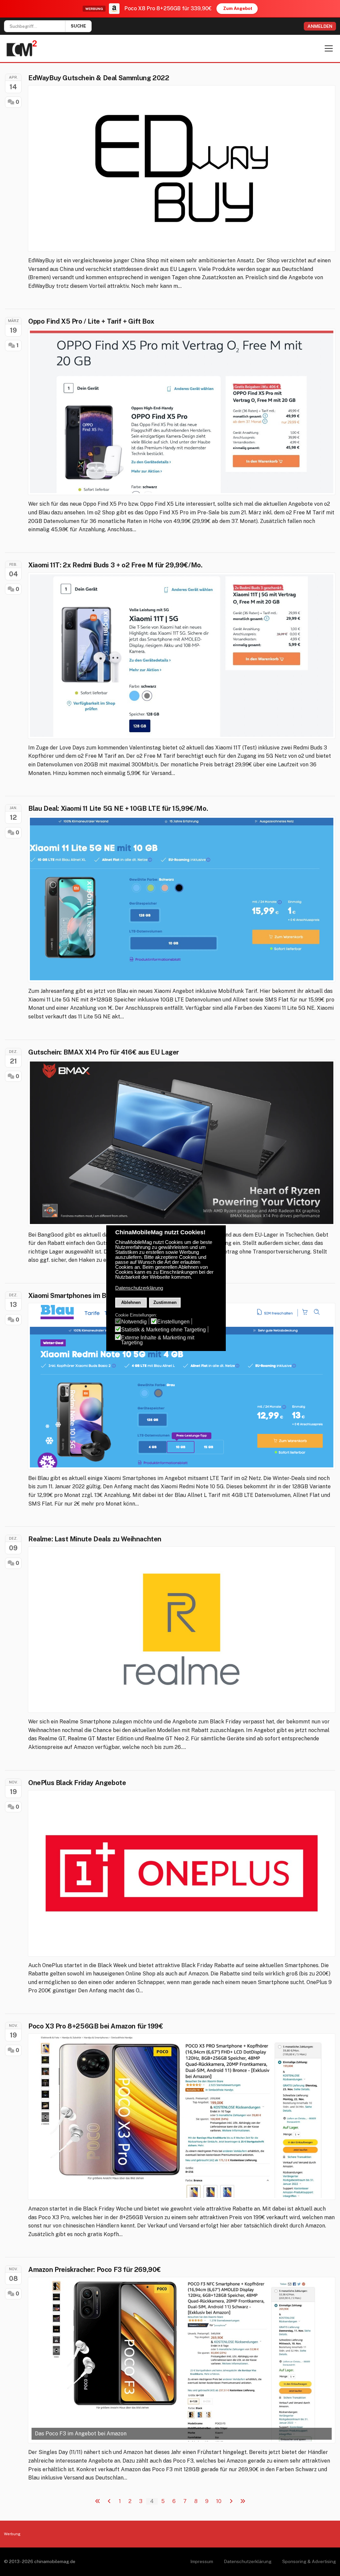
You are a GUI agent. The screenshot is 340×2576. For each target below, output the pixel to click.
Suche (78, 26)
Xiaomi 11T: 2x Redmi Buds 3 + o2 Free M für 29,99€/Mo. (115, 565)
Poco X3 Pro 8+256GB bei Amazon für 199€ (96, 2026)
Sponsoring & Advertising (309, 2561)
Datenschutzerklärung (248, 2561)
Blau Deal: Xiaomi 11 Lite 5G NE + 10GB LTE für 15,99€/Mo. (118, 808)
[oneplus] (182, 1873)
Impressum (202, 2561)
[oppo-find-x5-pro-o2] (182, 412)
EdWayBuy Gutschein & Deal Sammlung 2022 (99, 78)
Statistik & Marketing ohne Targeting (164, 1330)
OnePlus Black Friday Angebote (77, 1783)
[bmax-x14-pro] (182, 1143)
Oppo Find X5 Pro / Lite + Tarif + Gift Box (91, 321)
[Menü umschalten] (329, 48)
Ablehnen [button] (131, 1302)
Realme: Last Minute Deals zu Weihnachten (95, 1539)
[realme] (182, 1630)
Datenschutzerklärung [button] (139, 1288)
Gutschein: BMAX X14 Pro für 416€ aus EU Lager (104, 1052)
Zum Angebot (238, 8)
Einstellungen (173, 1322)
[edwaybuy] (182, 168)
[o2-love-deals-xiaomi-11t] (182, 656)
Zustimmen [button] (165, 1302)
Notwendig (134, 1322)
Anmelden (320, 26)
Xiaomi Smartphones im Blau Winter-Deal (91, 1296)
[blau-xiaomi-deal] (182, 899)
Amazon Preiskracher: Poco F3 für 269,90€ (95, 2270)
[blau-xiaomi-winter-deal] (182, 1386)
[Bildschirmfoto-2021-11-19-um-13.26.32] (182, 2117)
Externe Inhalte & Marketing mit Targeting (158, 1340)
